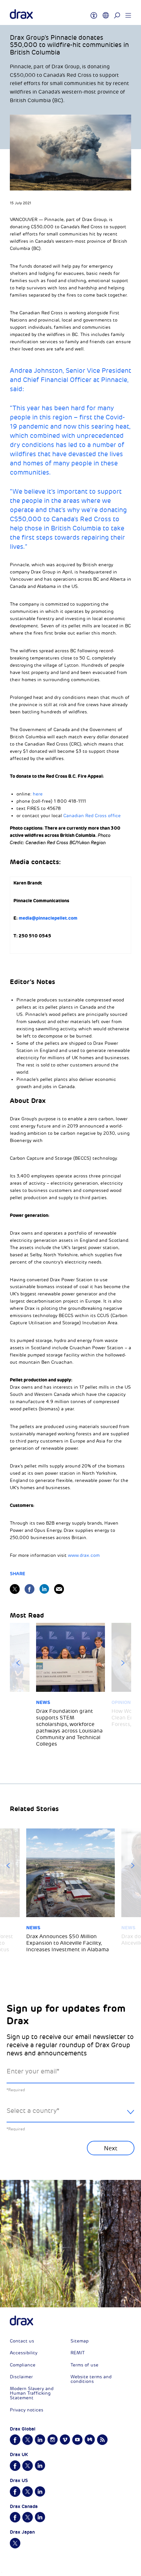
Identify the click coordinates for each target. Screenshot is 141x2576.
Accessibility (24, 2353)
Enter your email (33, 2071)
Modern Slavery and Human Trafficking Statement (32, 2393)
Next (123, 1663)
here (38, 794)
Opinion (121, 1702)
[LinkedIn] (44, 1589)
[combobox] (70, 2116)
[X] (15, 1589)
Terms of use (84, 2365)
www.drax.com (84, 1555)
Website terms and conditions (91, 2379)
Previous (18, 1663)
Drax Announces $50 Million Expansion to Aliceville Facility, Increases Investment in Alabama (68, 1943)
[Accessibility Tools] (94, 12)
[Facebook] (30, 1589)
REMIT (78, 2353)
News (43, 1702)
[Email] (59, 1589)
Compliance (23, 2365)
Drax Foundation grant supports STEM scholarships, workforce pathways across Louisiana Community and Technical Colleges (69, 1728)
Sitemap (80, 2341)
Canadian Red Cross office (92, 816)
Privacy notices (27, 2410)
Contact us (22, 2341)
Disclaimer (21, 2377)
